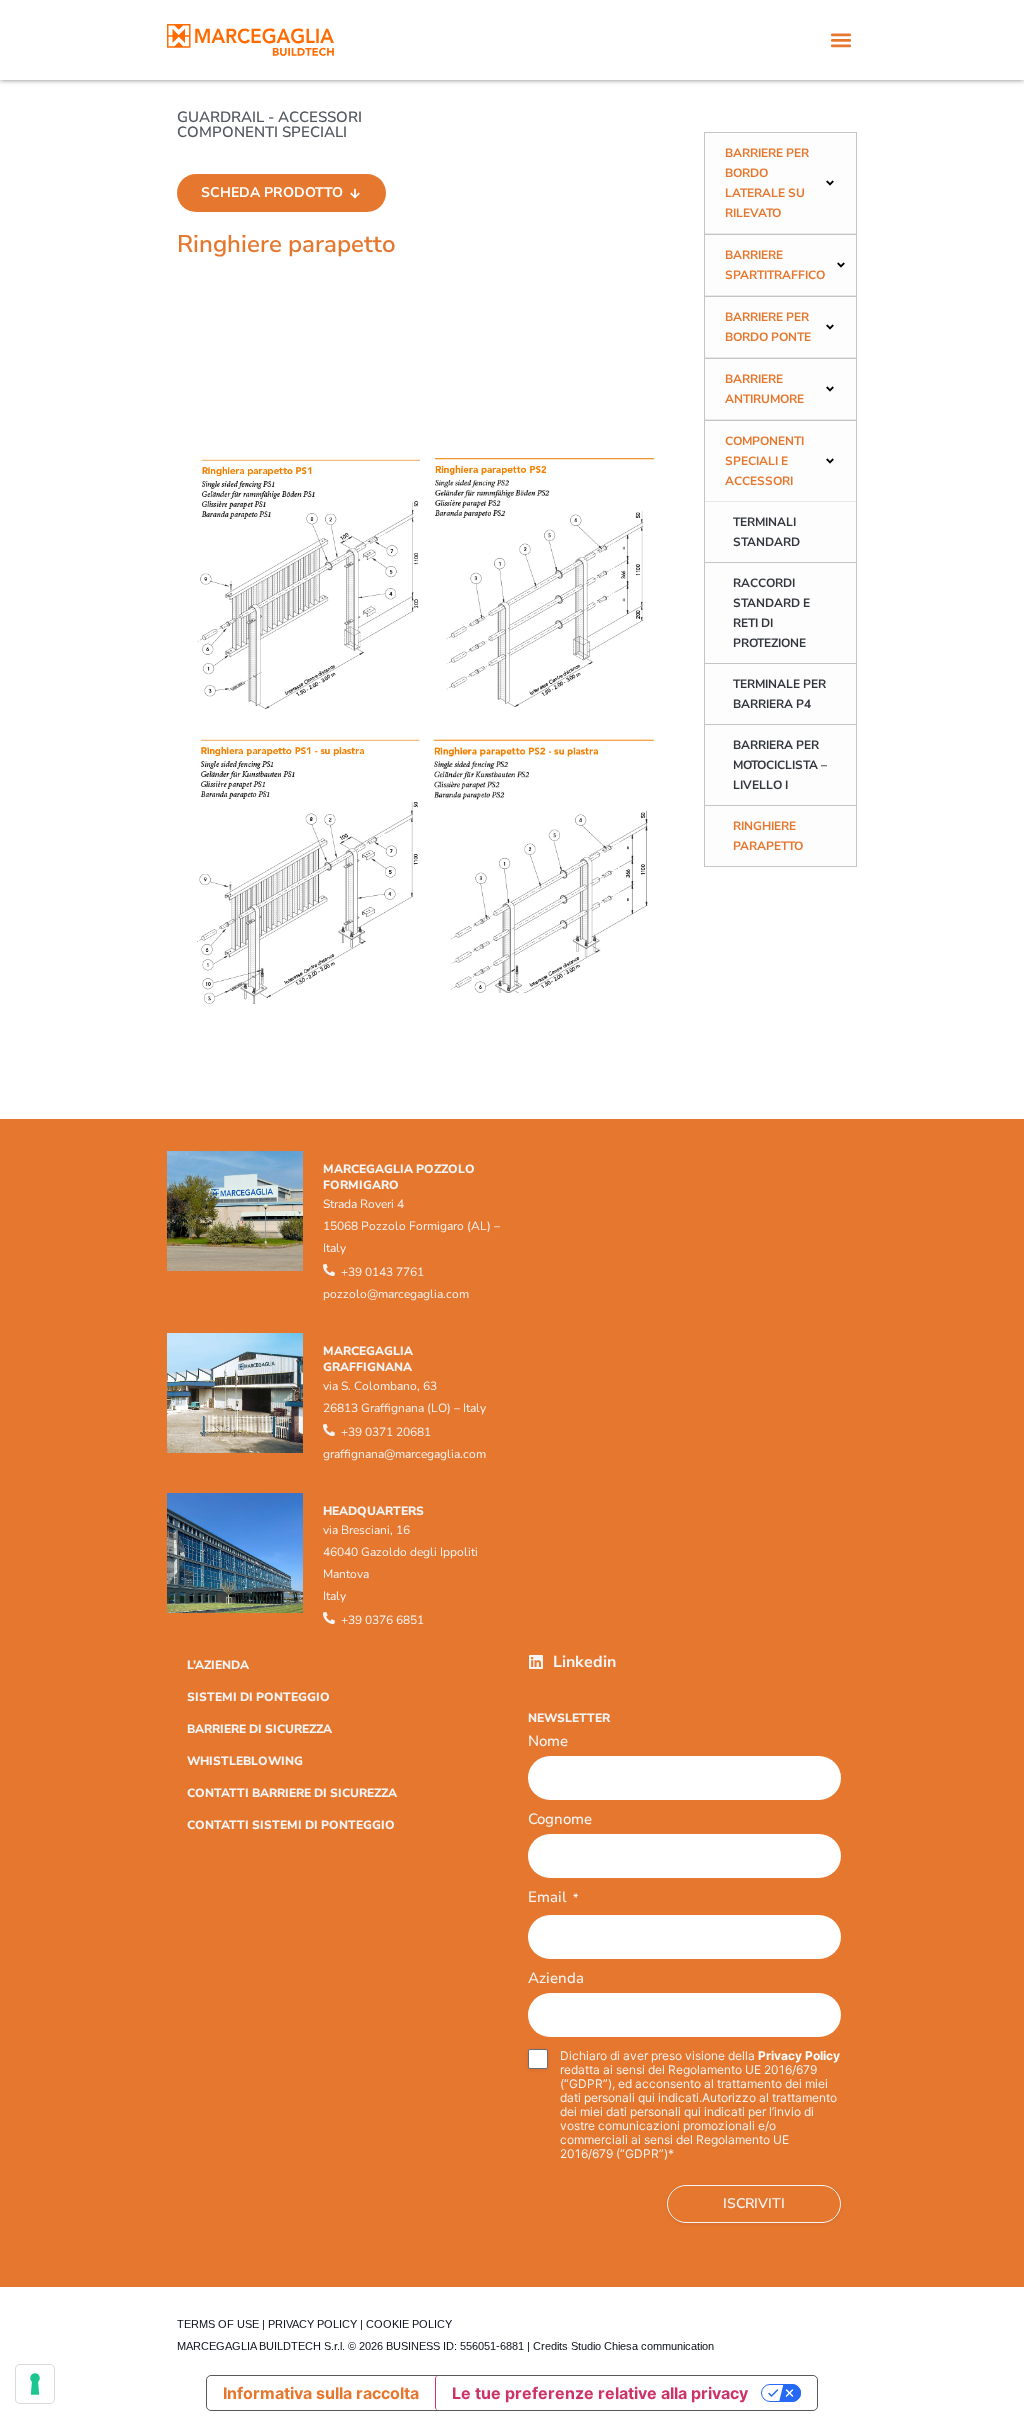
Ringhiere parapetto (768, 836)
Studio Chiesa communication (642, 2346)
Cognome (560, 1819)
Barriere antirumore (764, 389)
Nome (548, 1741)
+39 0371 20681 (386, 1432)
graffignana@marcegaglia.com (404, 1454)
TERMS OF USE (218, 2324)
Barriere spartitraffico (775, 265)
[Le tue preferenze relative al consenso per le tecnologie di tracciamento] (35, 2384)
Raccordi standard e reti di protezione (771, 613)
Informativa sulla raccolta (321, 2393)
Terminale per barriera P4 (779, 694)
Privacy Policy (799, 2055)
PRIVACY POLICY (312, 2324)
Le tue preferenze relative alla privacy (600, 2393)
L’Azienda (218, 1665)
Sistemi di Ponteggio (258, 1697)
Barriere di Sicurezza (259, 1729)
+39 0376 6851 (382, 1620)
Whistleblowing (245, 1761)
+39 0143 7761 (382, 1272)
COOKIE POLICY (409, 2324)
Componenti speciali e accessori (764, 461)
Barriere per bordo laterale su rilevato (767, 183)
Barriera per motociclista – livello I (780, 765)
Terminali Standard (766, 532)
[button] (840, 40)
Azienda (556, 1978)
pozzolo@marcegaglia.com (396, 1294)
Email (553, 1898)
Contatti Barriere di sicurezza (292, 1793)
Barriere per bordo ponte (768, 327)
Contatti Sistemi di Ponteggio (291, 1825)
